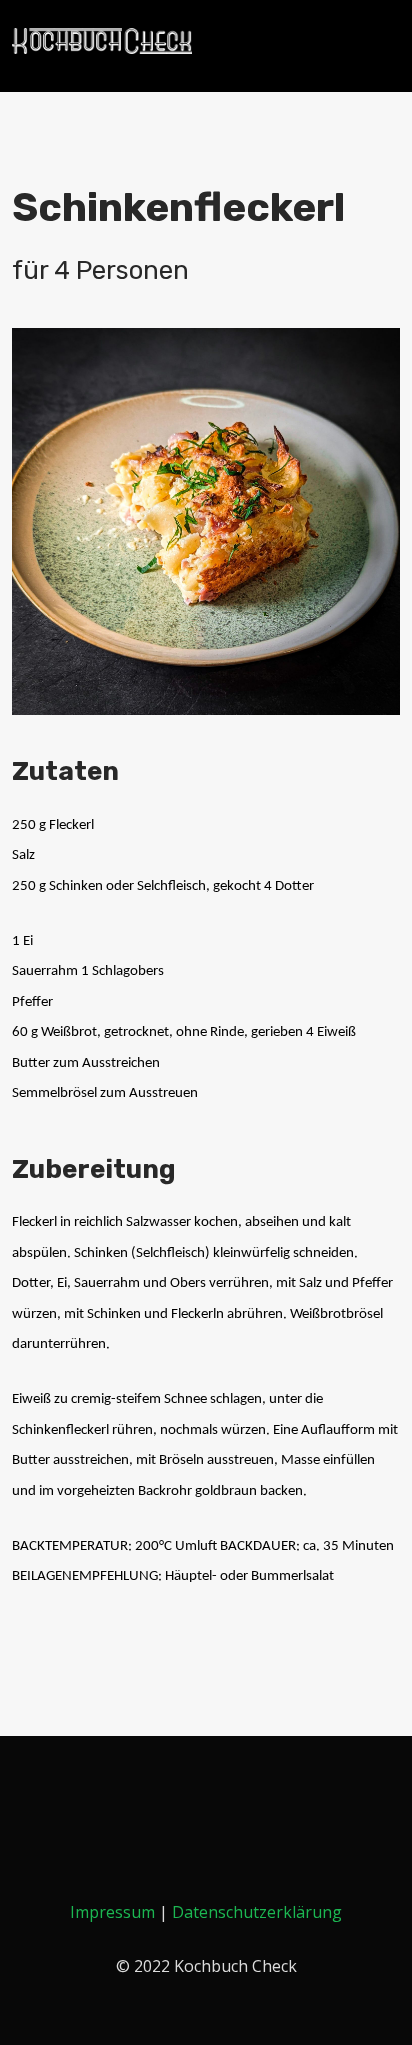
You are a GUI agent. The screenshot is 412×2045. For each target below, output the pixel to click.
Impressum (112, 1912)
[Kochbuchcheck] (102, 41)
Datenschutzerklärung (257, 1912)
